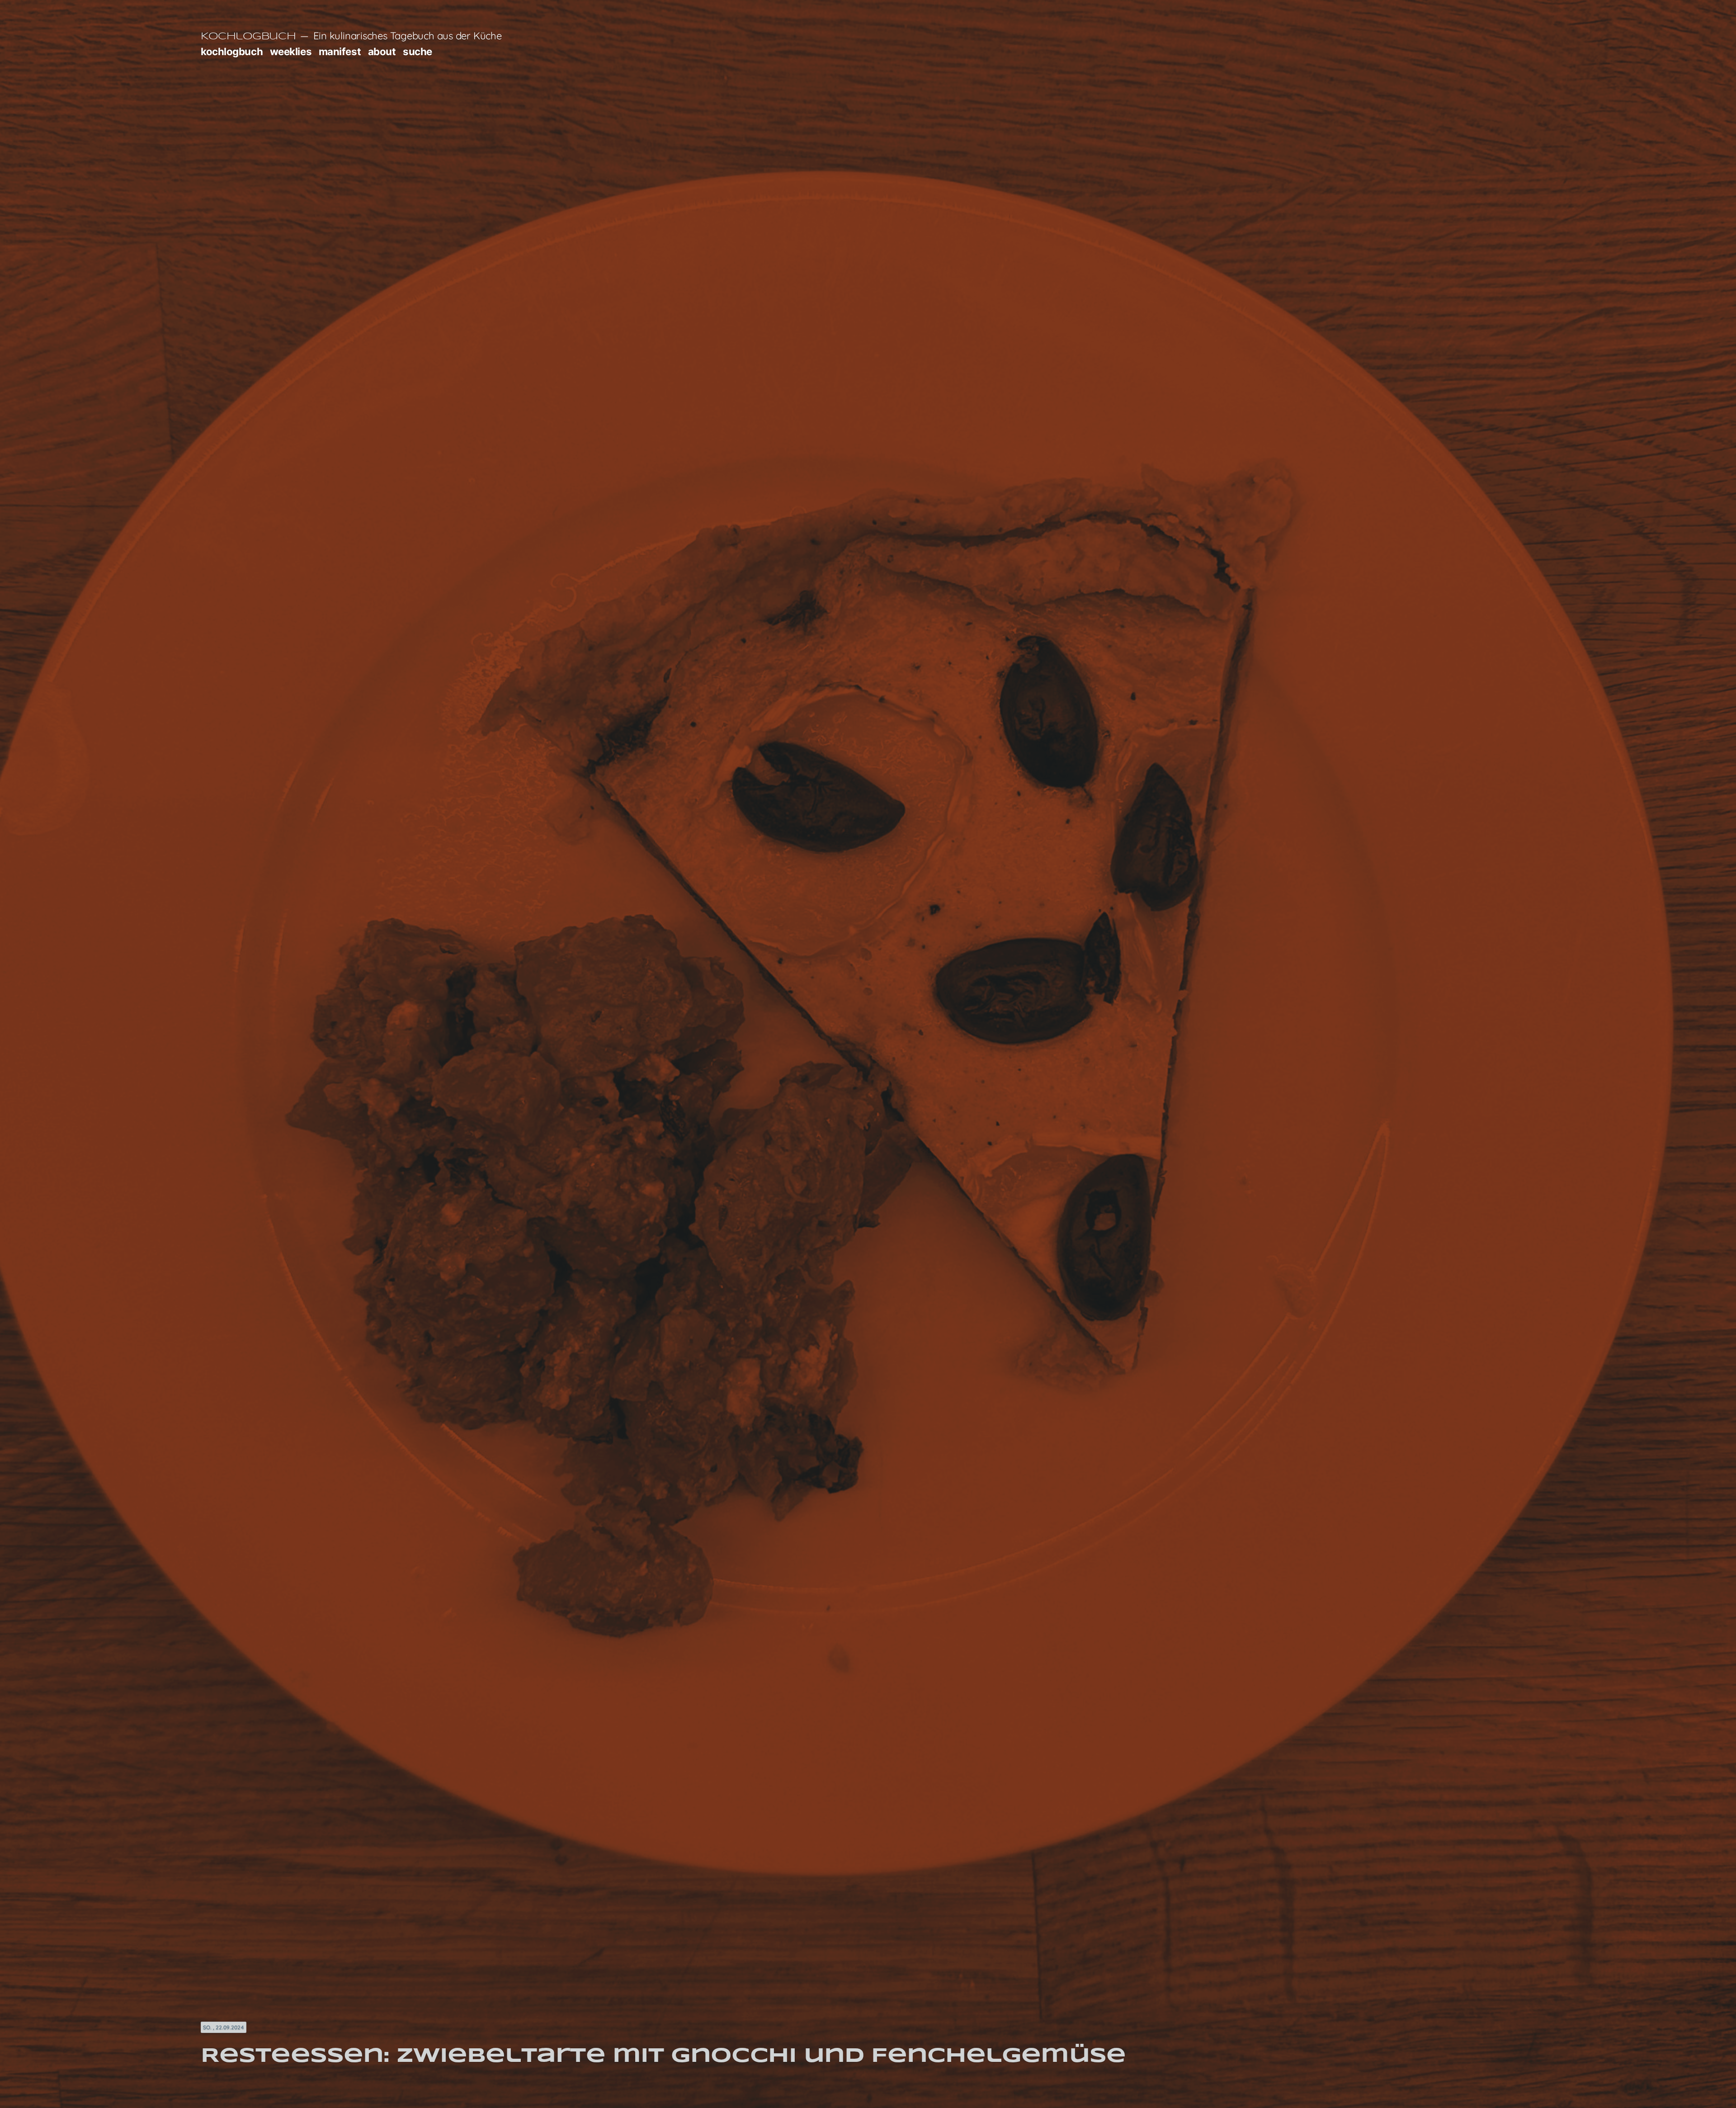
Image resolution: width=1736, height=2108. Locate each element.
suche (417, 51)
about (382, 51)
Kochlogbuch (248, 37)
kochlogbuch (232, 51)
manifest (340, 51)
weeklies (291, 51)
